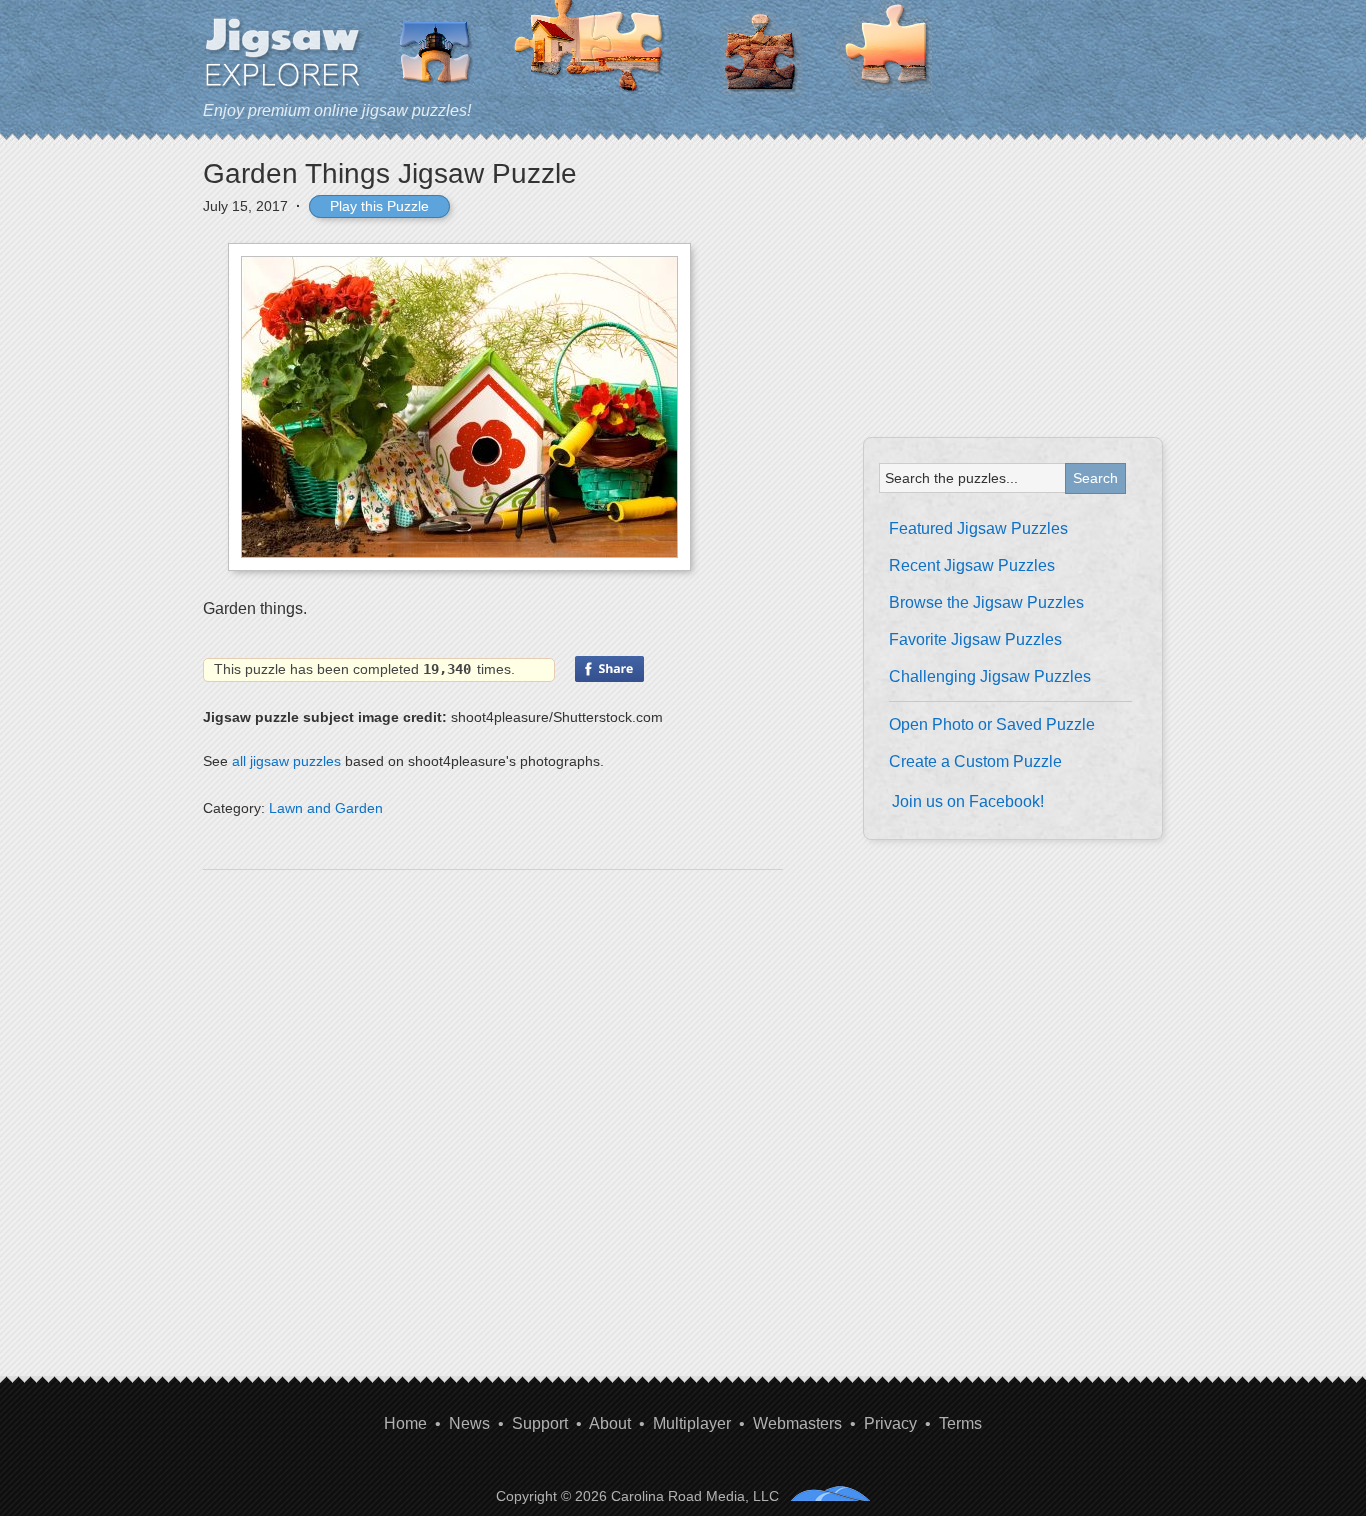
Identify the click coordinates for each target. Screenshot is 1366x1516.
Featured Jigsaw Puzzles (978, 528)
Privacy (890, 1423)
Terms (960, 1423)
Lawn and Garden (326, 808)
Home (405, 1423)
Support (540, 1423)
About (610, 1423)
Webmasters (797, 1423)
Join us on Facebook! (968, 801)
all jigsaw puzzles (286, 761)
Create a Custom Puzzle (975, 761)
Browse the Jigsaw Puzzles (986, 602)
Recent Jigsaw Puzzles (972, 565)
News (469, 1423)
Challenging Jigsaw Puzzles (990, 676)
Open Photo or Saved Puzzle (992, 724)
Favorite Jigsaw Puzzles (975, 639)
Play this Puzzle (379, 206)
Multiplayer (692, 1423)
